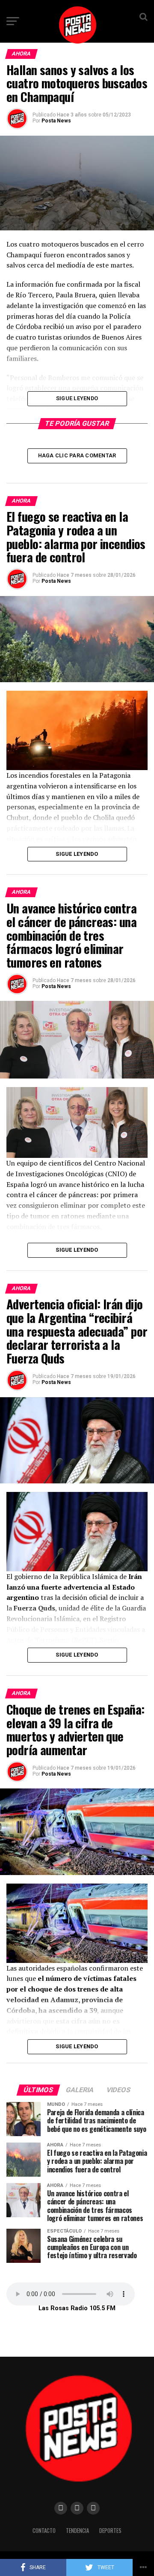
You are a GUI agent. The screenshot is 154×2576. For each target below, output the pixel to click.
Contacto (44, 2531)
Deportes (110, 2531)
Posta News (56, 121)
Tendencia (77, 2531)
